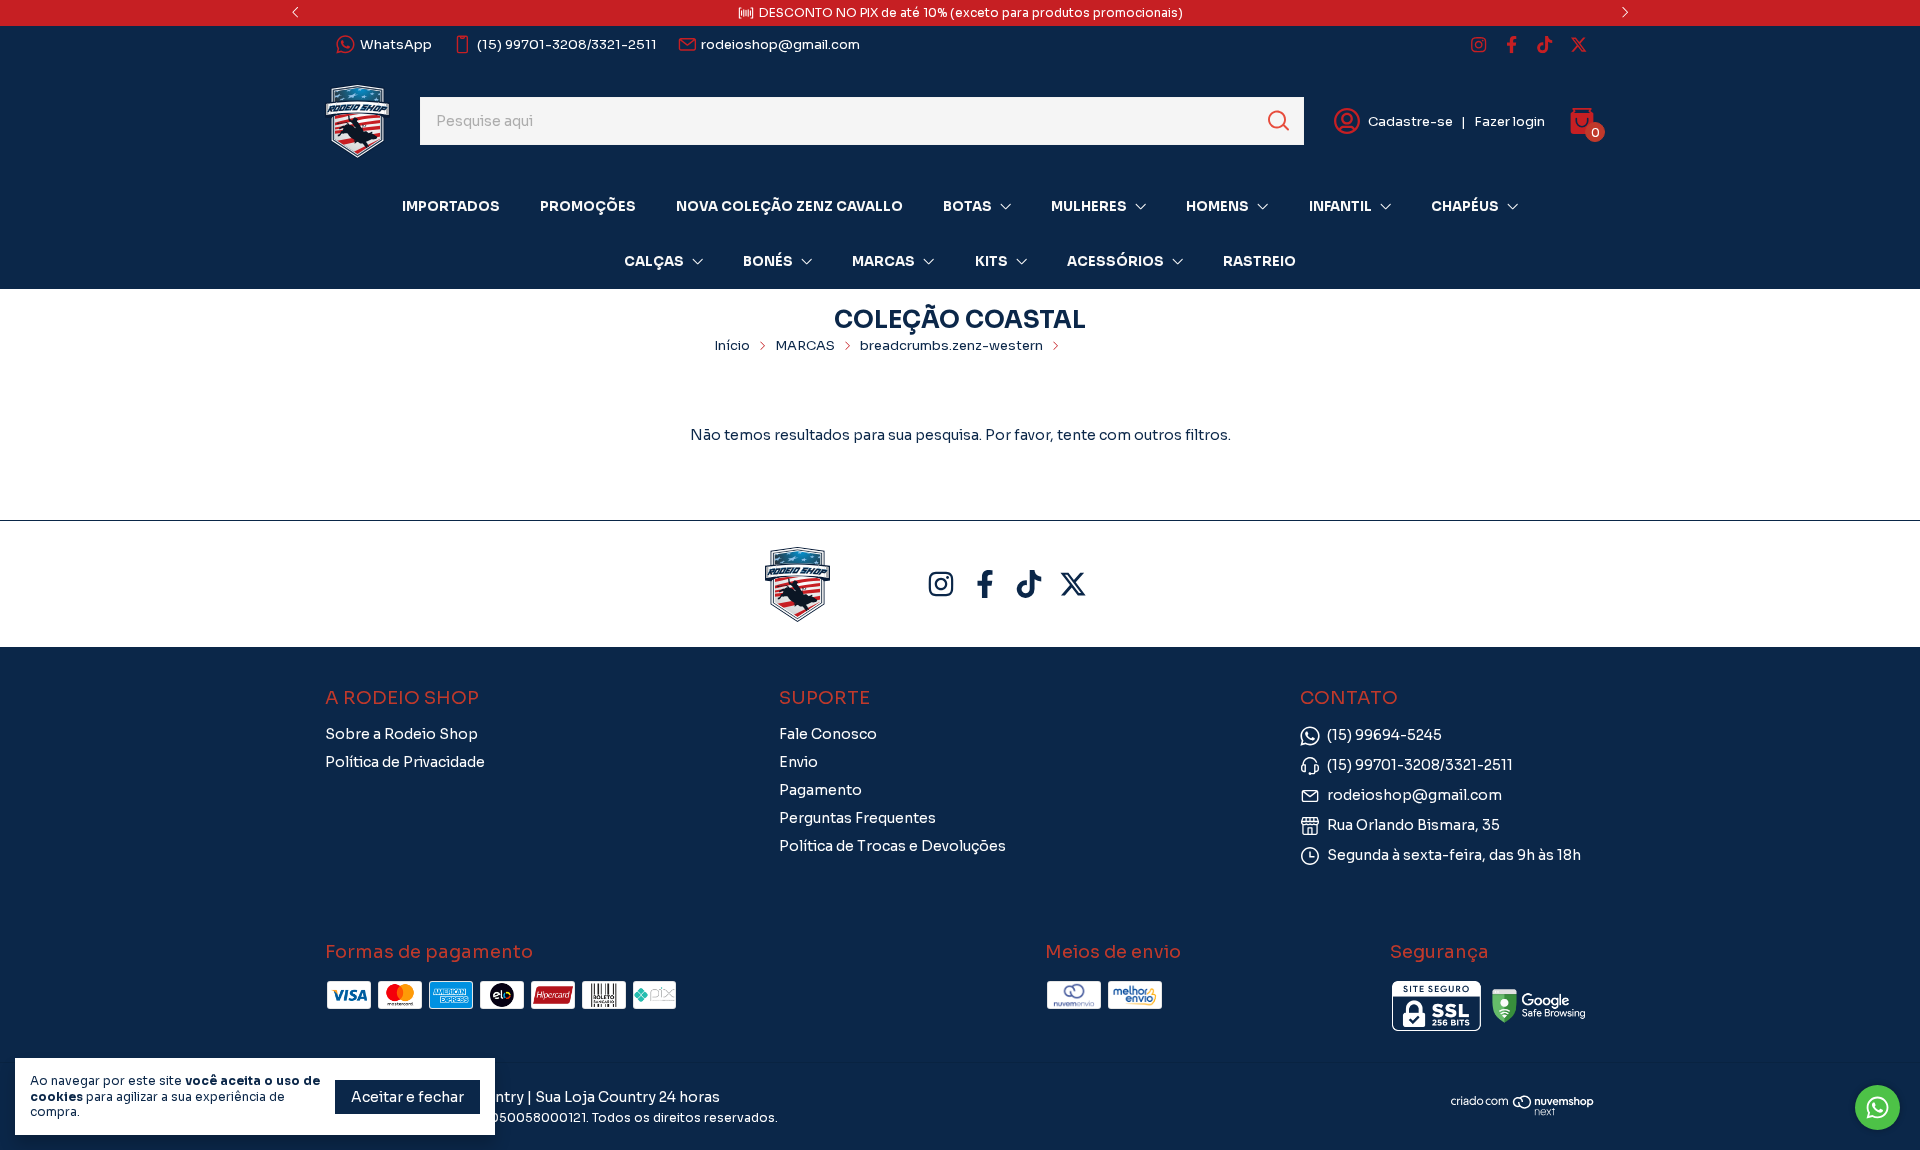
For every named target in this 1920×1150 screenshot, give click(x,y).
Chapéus (1465, 206)
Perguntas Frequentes (857, 818)
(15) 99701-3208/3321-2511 (567, 44)
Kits (991, 261)
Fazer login (1509, 121)
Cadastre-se (1410, 121)
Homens (1217, 206)
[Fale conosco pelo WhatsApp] (1877, 1107)
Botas (967, 206)
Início (732, 345)
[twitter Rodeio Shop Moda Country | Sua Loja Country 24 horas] (1578, 44)
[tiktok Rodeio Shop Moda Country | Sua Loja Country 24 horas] (1544, 44)
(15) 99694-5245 (1384, 735)
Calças (654, 261)
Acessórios (1115, 261)
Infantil (1340, 206)
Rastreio (1259, 261)
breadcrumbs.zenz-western (951, 345)
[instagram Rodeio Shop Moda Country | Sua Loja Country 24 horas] (1478, 44)
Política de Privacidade (405, 762)
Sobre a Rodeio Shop (401, 734)
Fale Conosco (828, 734)
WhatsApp (396, 44)
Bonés (768, 261)
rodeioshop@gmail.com (780, 44)
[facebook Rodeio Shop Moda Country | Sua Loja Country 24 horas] (1511, 44)
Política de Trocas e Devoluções (892, 846)
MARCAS (805, 345)
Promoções (588, 206)
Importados (451, 206)
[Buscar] (1277, 120)
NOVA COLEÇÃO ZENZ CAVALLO (789, 206)
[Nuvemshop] (1523, 1111)
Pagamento (820, 790)
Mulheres (1089, 206)
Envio (798, 762)
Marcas (883, 261)
